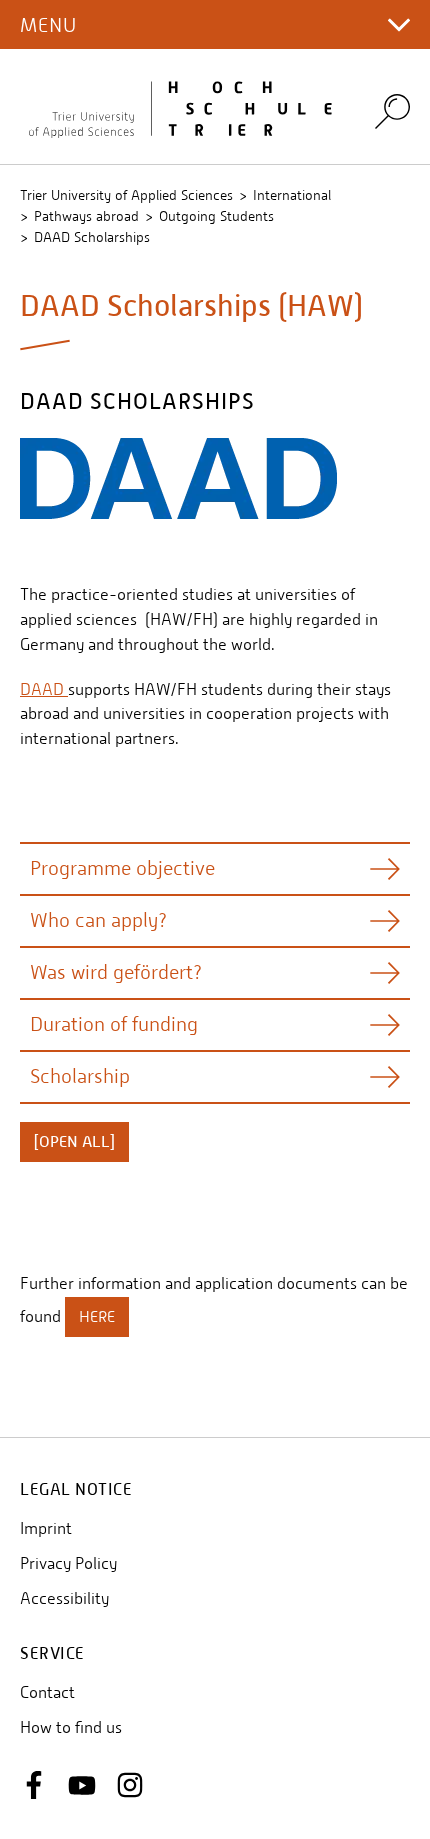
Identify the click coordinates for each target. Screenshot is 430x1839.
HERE (97, 1316)
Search (392, 110)
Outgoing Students (216, 216)
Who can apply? (98, 920)
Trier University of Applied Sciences (126, 195)
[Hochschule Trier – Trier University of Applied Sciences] (185, 107)
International (292, 195)
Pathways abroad (86, 216)
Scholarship (80, 1076)
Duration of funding (114, 1024)
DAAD (44, 689)
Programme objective (122, 868)
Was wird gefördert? (116, 972)
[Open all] (74, 1142)
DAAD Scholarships (92, 237)
